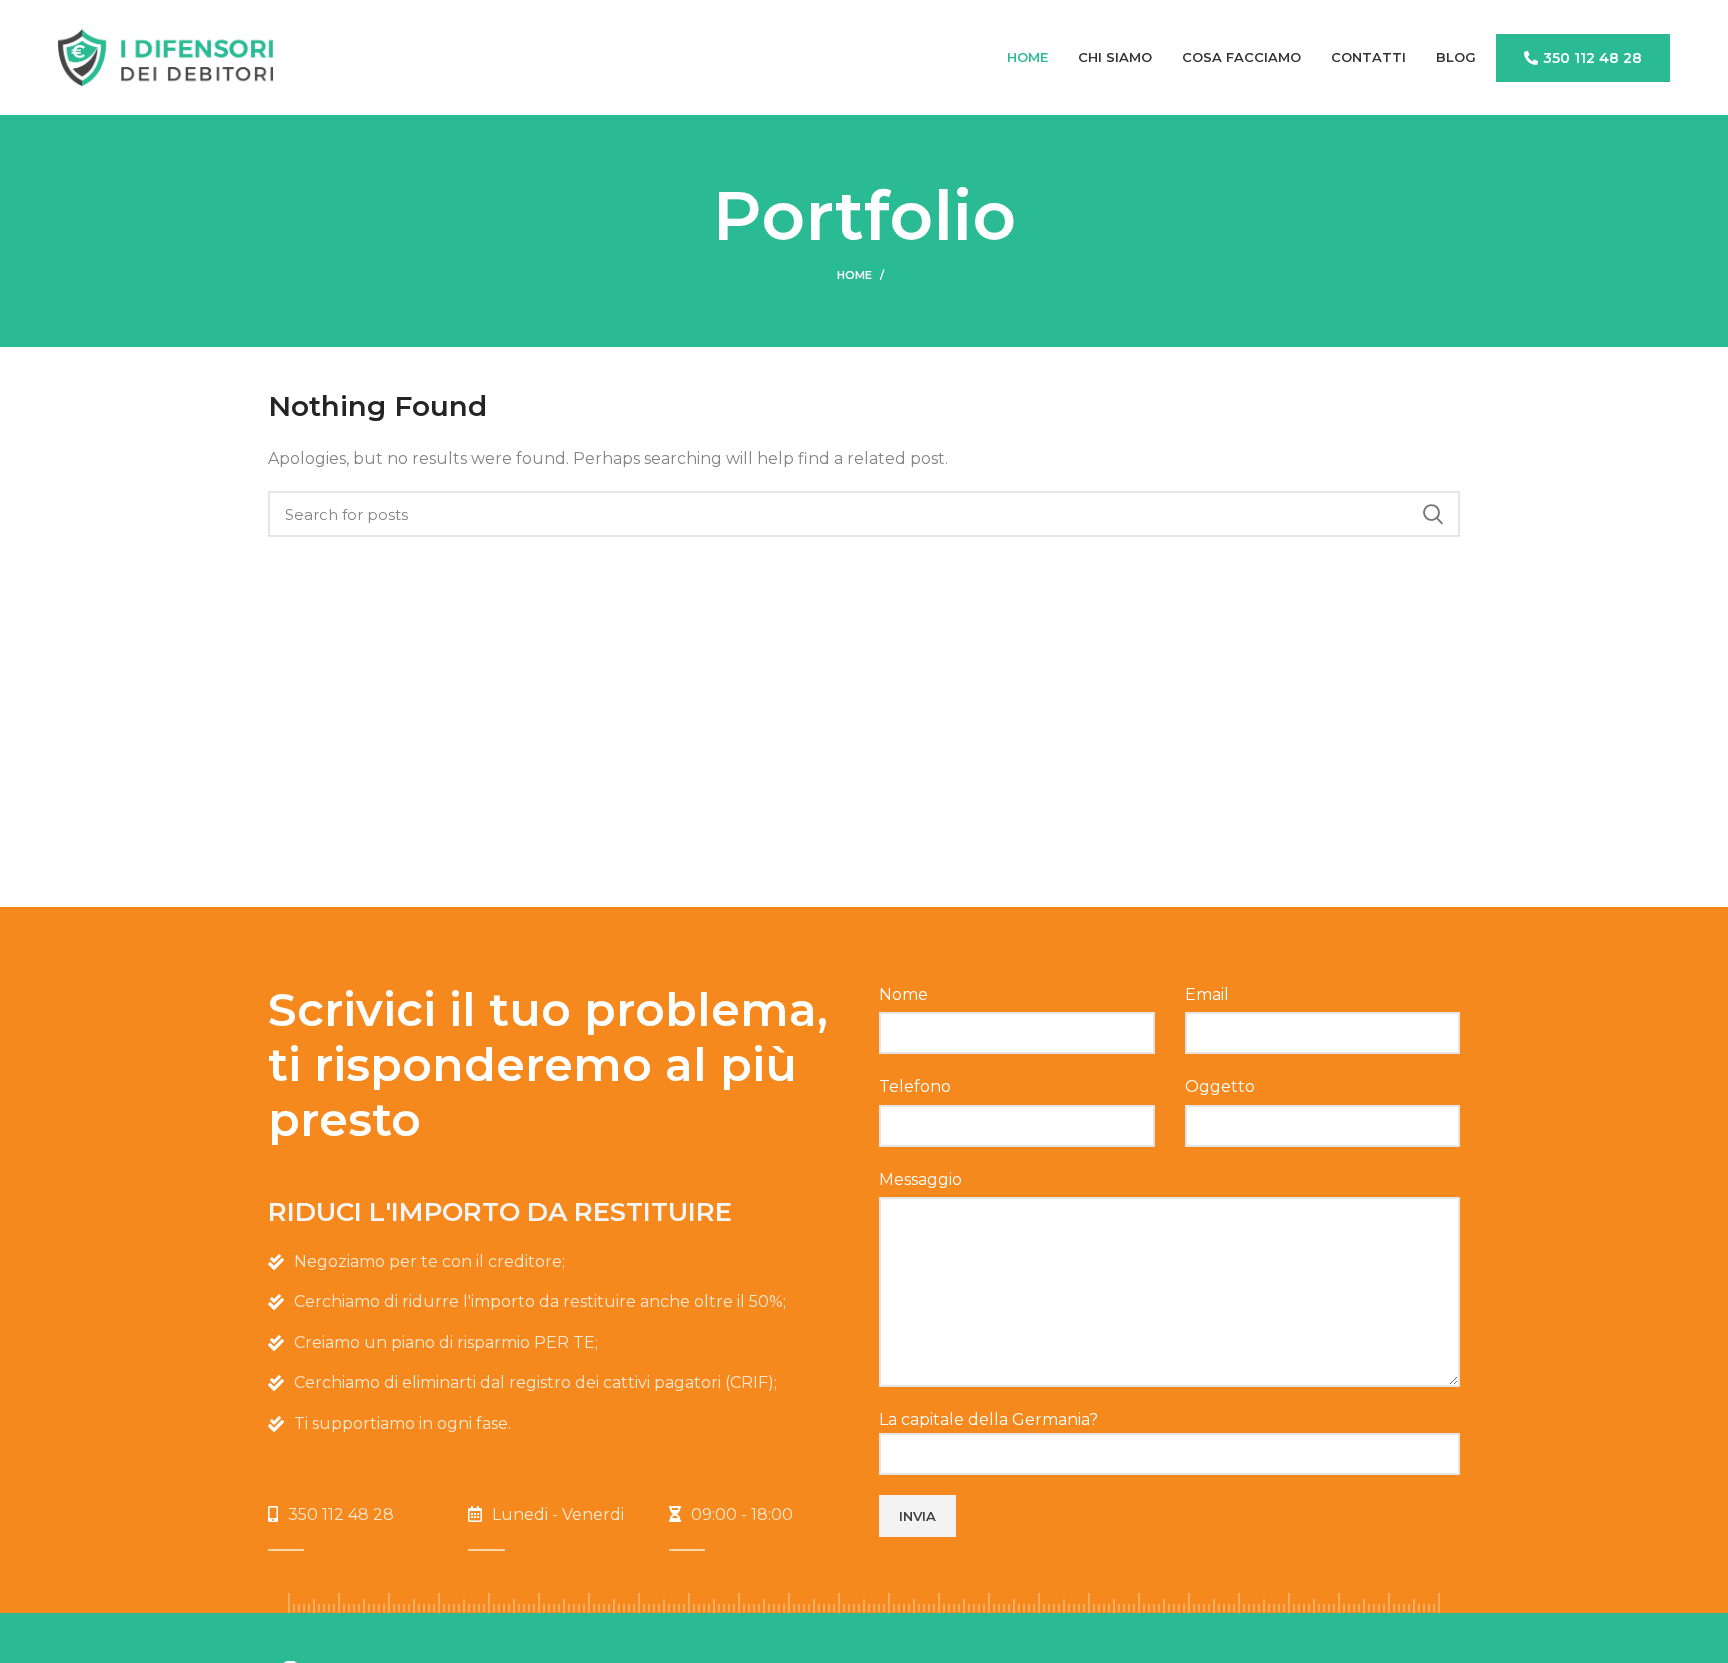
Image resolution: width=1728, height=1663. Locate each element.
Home (854, 275)
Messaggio (920, 1179)
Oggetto (1220, 1086)
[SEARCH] (1433, 514)
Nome (903, 994)
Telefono (915, 1086)
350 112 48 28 (1592, 58)
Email (1207, 994)
